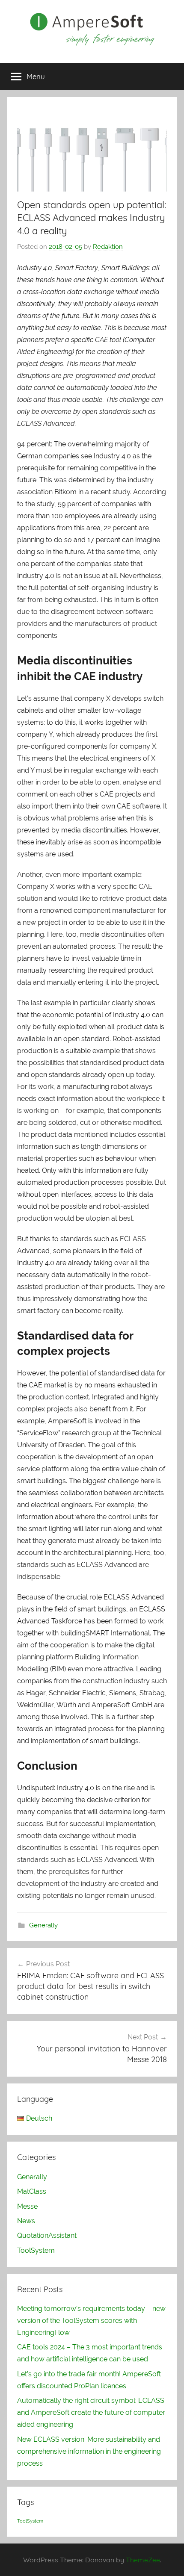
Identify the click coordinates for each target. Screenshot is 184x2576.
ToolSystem (36, 2250)
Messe (27, 2206)
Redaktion (108, 247)
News (26, 2221)
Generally (43, 1925)
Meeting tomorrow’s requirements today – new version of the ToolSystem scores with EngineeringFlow (91, 2321)
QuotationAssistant (47, 2235)
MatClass (32, 2191)
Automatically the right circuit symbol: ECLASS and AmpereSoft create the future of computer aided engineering (91, 2412)
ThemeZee (143, 2560)
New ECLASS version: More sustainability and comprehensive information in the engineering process (89, 2451)
